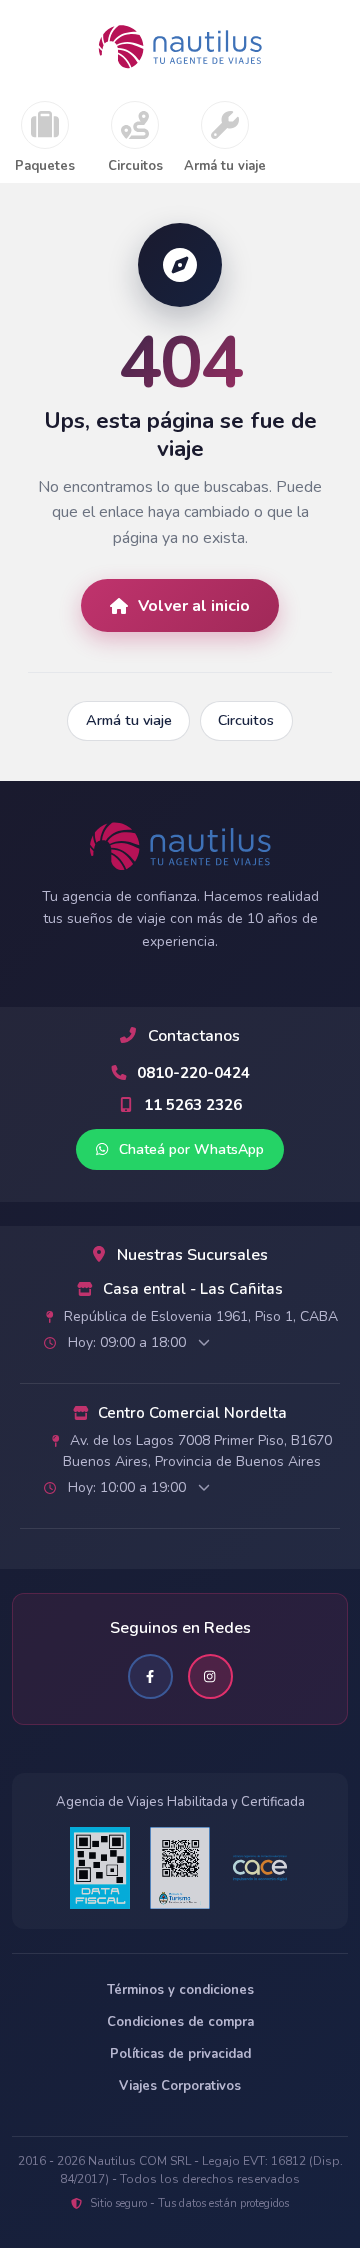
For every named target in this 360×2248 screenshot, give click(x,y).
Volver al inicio (194, 606)
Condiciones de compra (180, 2022)
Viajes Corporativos (180, 2086)
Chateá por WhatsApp (189, 1149)
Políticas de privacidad (180, 2054)
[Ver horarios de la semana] (204, 1343)
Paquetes (45, 167)
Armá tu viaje (225, 167)
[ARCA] (100, 1868)
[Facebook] (150, 1676)
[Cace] (260, 1868)
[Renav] (180, 1868)
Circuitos (135, 167)
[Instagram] (210, 1676)
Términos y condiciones (180, 1990)
